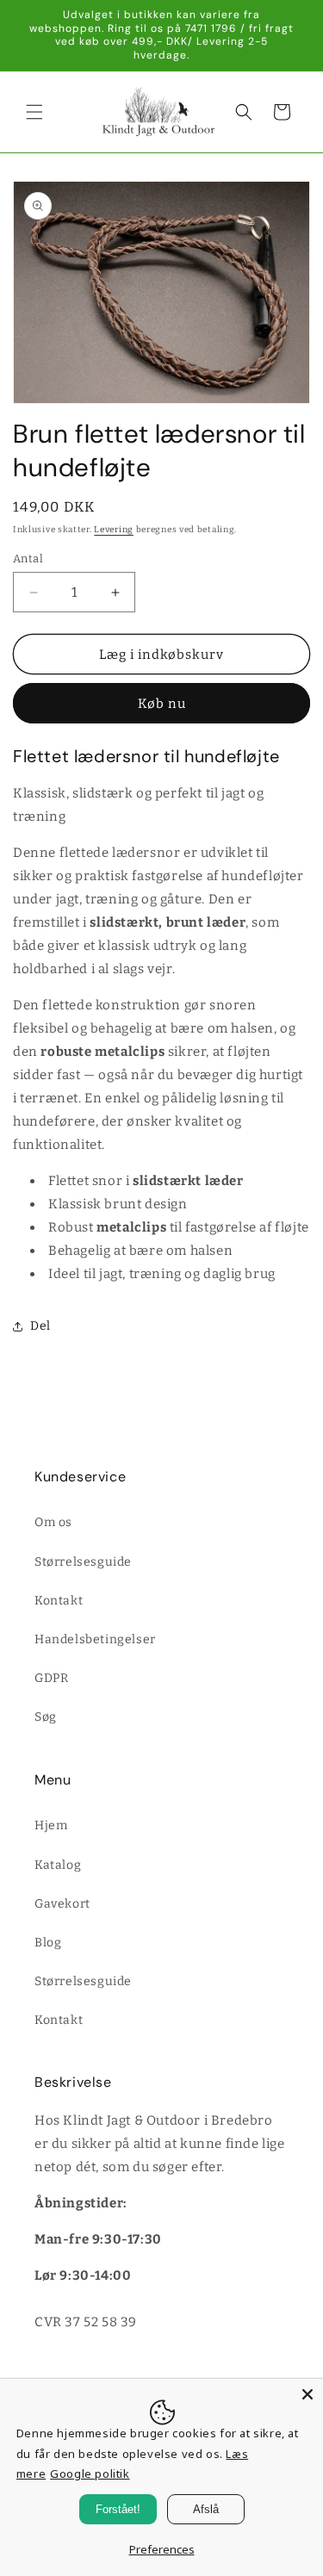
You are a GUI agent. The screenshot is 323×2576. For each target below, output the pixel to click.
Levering (114, 530)
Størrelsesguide (83, 1562)
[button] (34, 112)
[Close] (307, 2394)
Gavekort (62, 1904)
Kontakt (59, 1601)
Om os (53, 1522)
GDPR (51, 1678)
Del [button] (40, 1326)
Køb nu (162, 704)
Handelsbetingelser (95, 1639)
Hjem (51, 1825)
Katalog (58, 1865)
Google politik (90, 2474)
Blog (48, 1943)
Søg (46, 1717)
